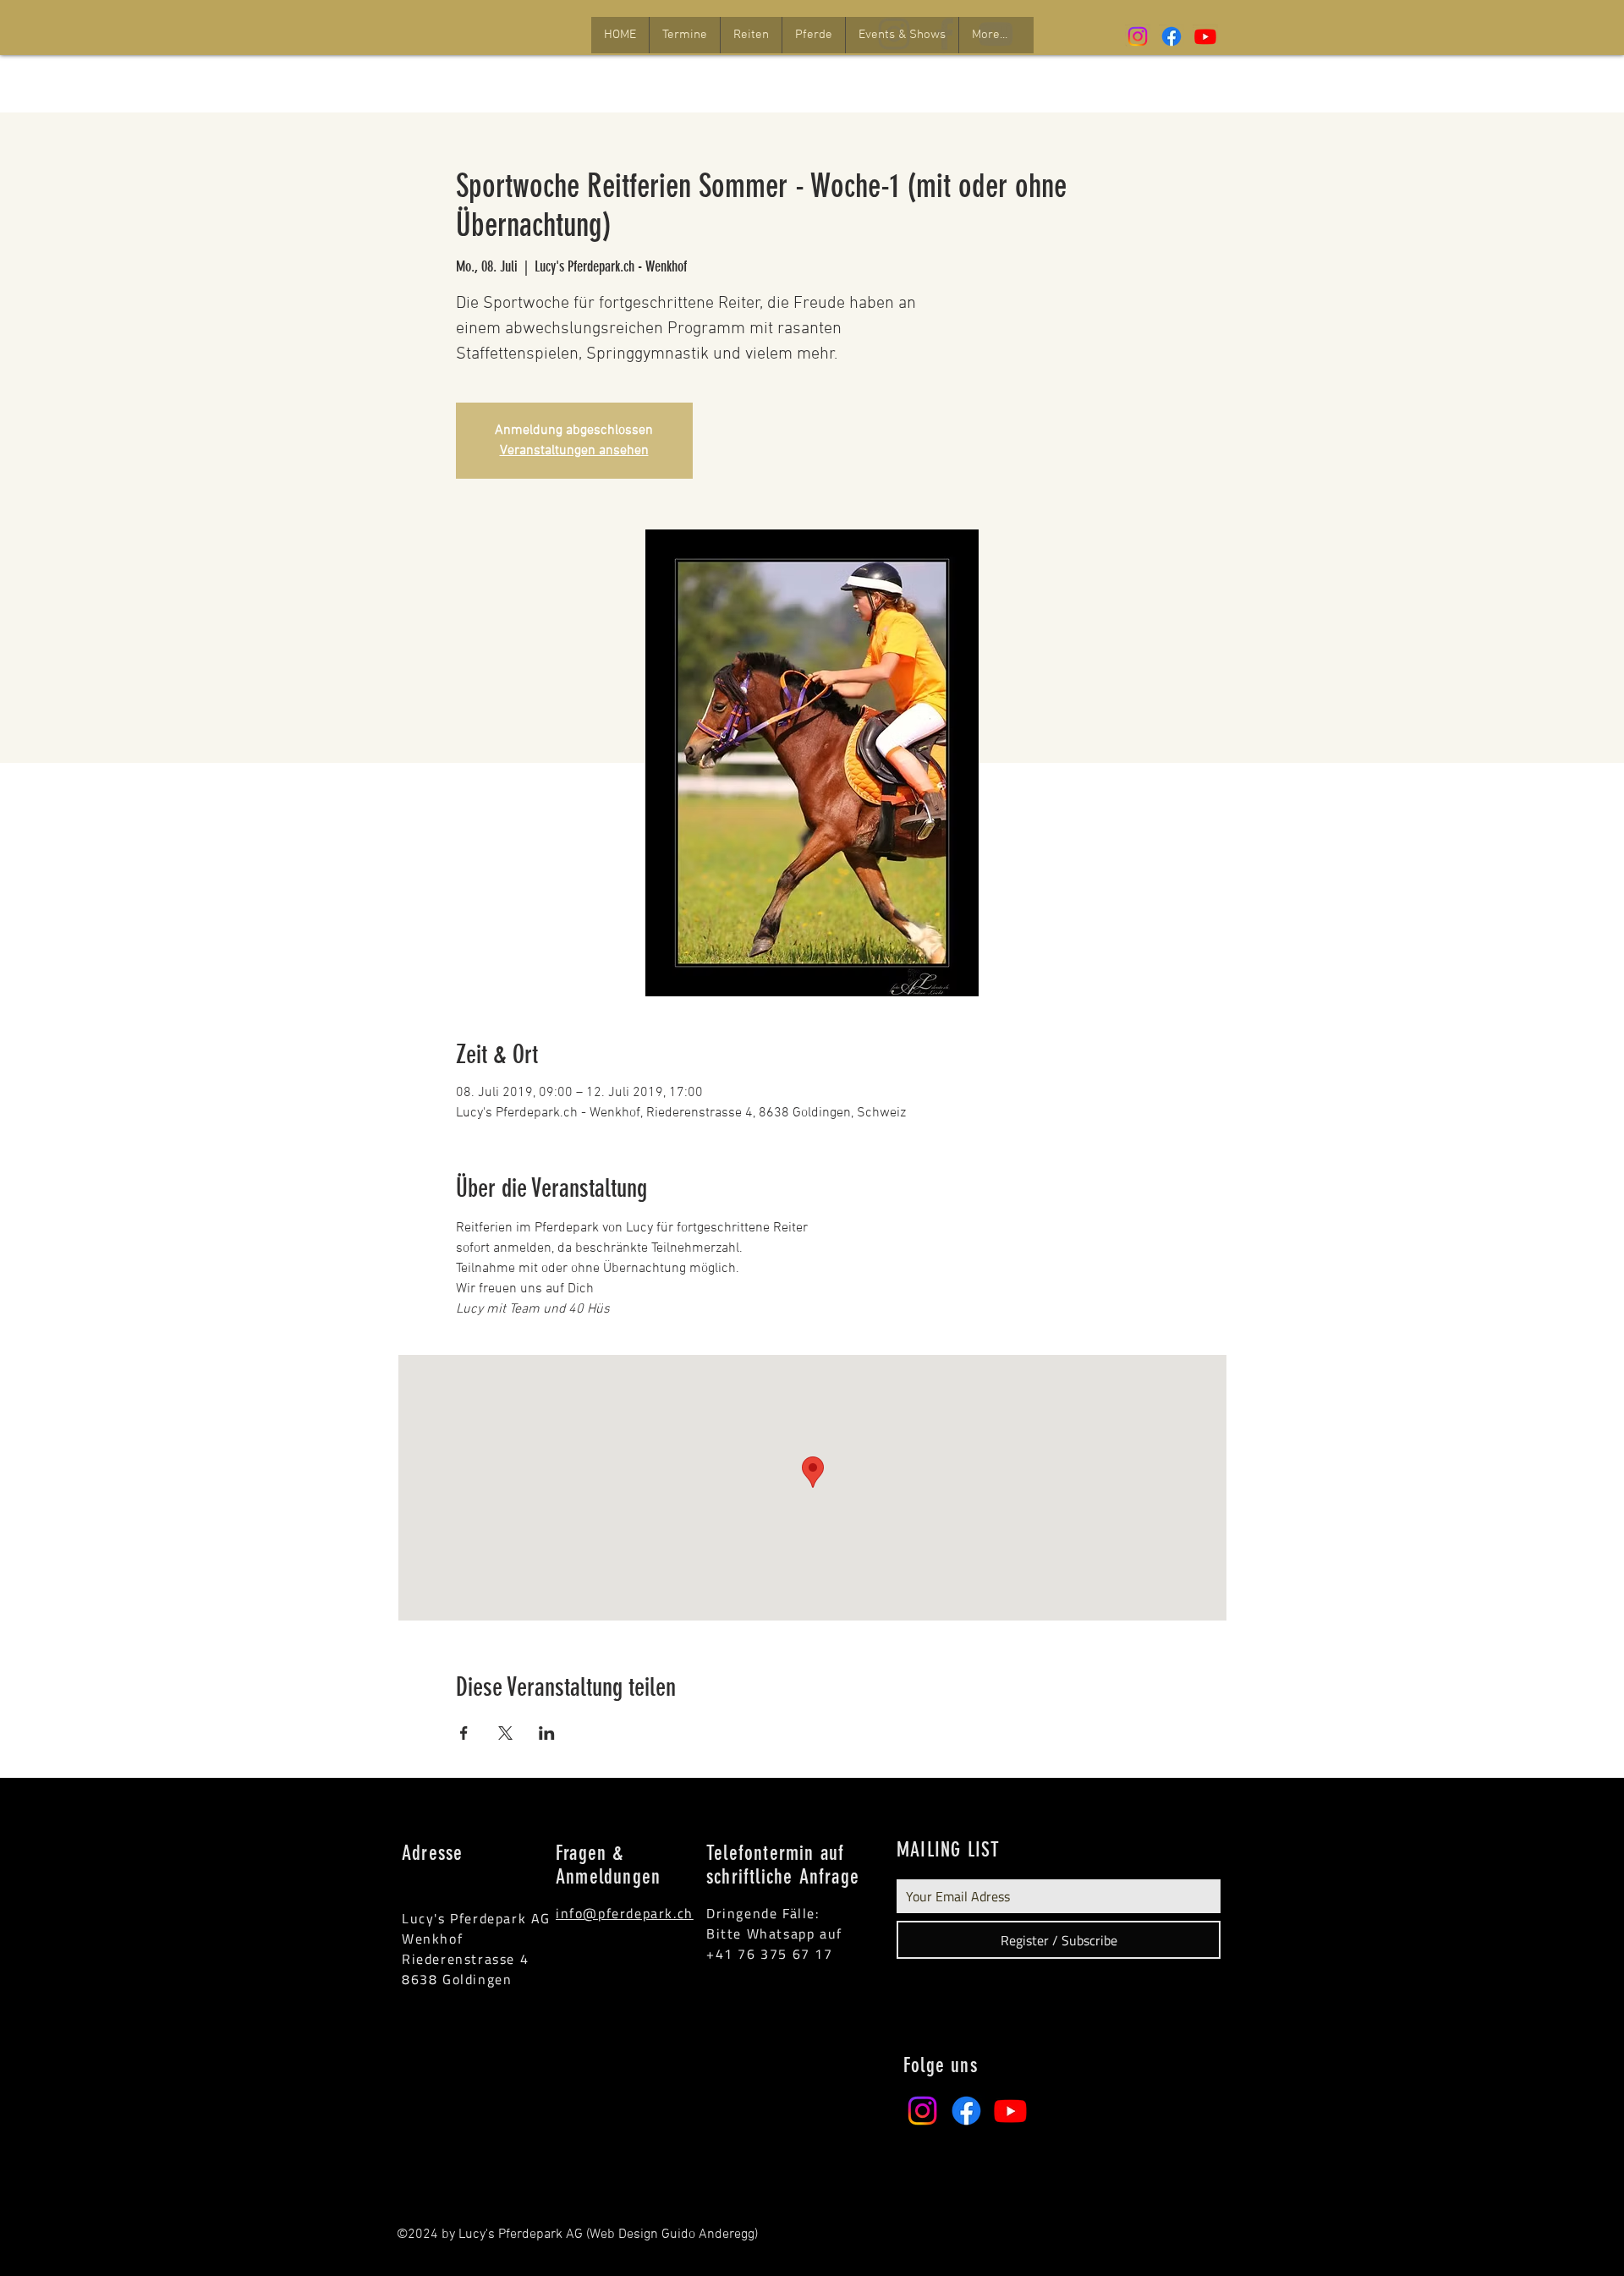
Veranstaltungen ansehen (574, 451)
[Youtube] (1205, 36)
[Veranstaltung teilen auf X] (505, 1733)
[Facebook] (1171, 36)
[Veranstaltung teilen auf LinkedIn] (547, 1733)
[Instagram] (1138, 36)
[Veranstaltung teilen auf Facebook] (464, 1733)
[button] (684, 35)
